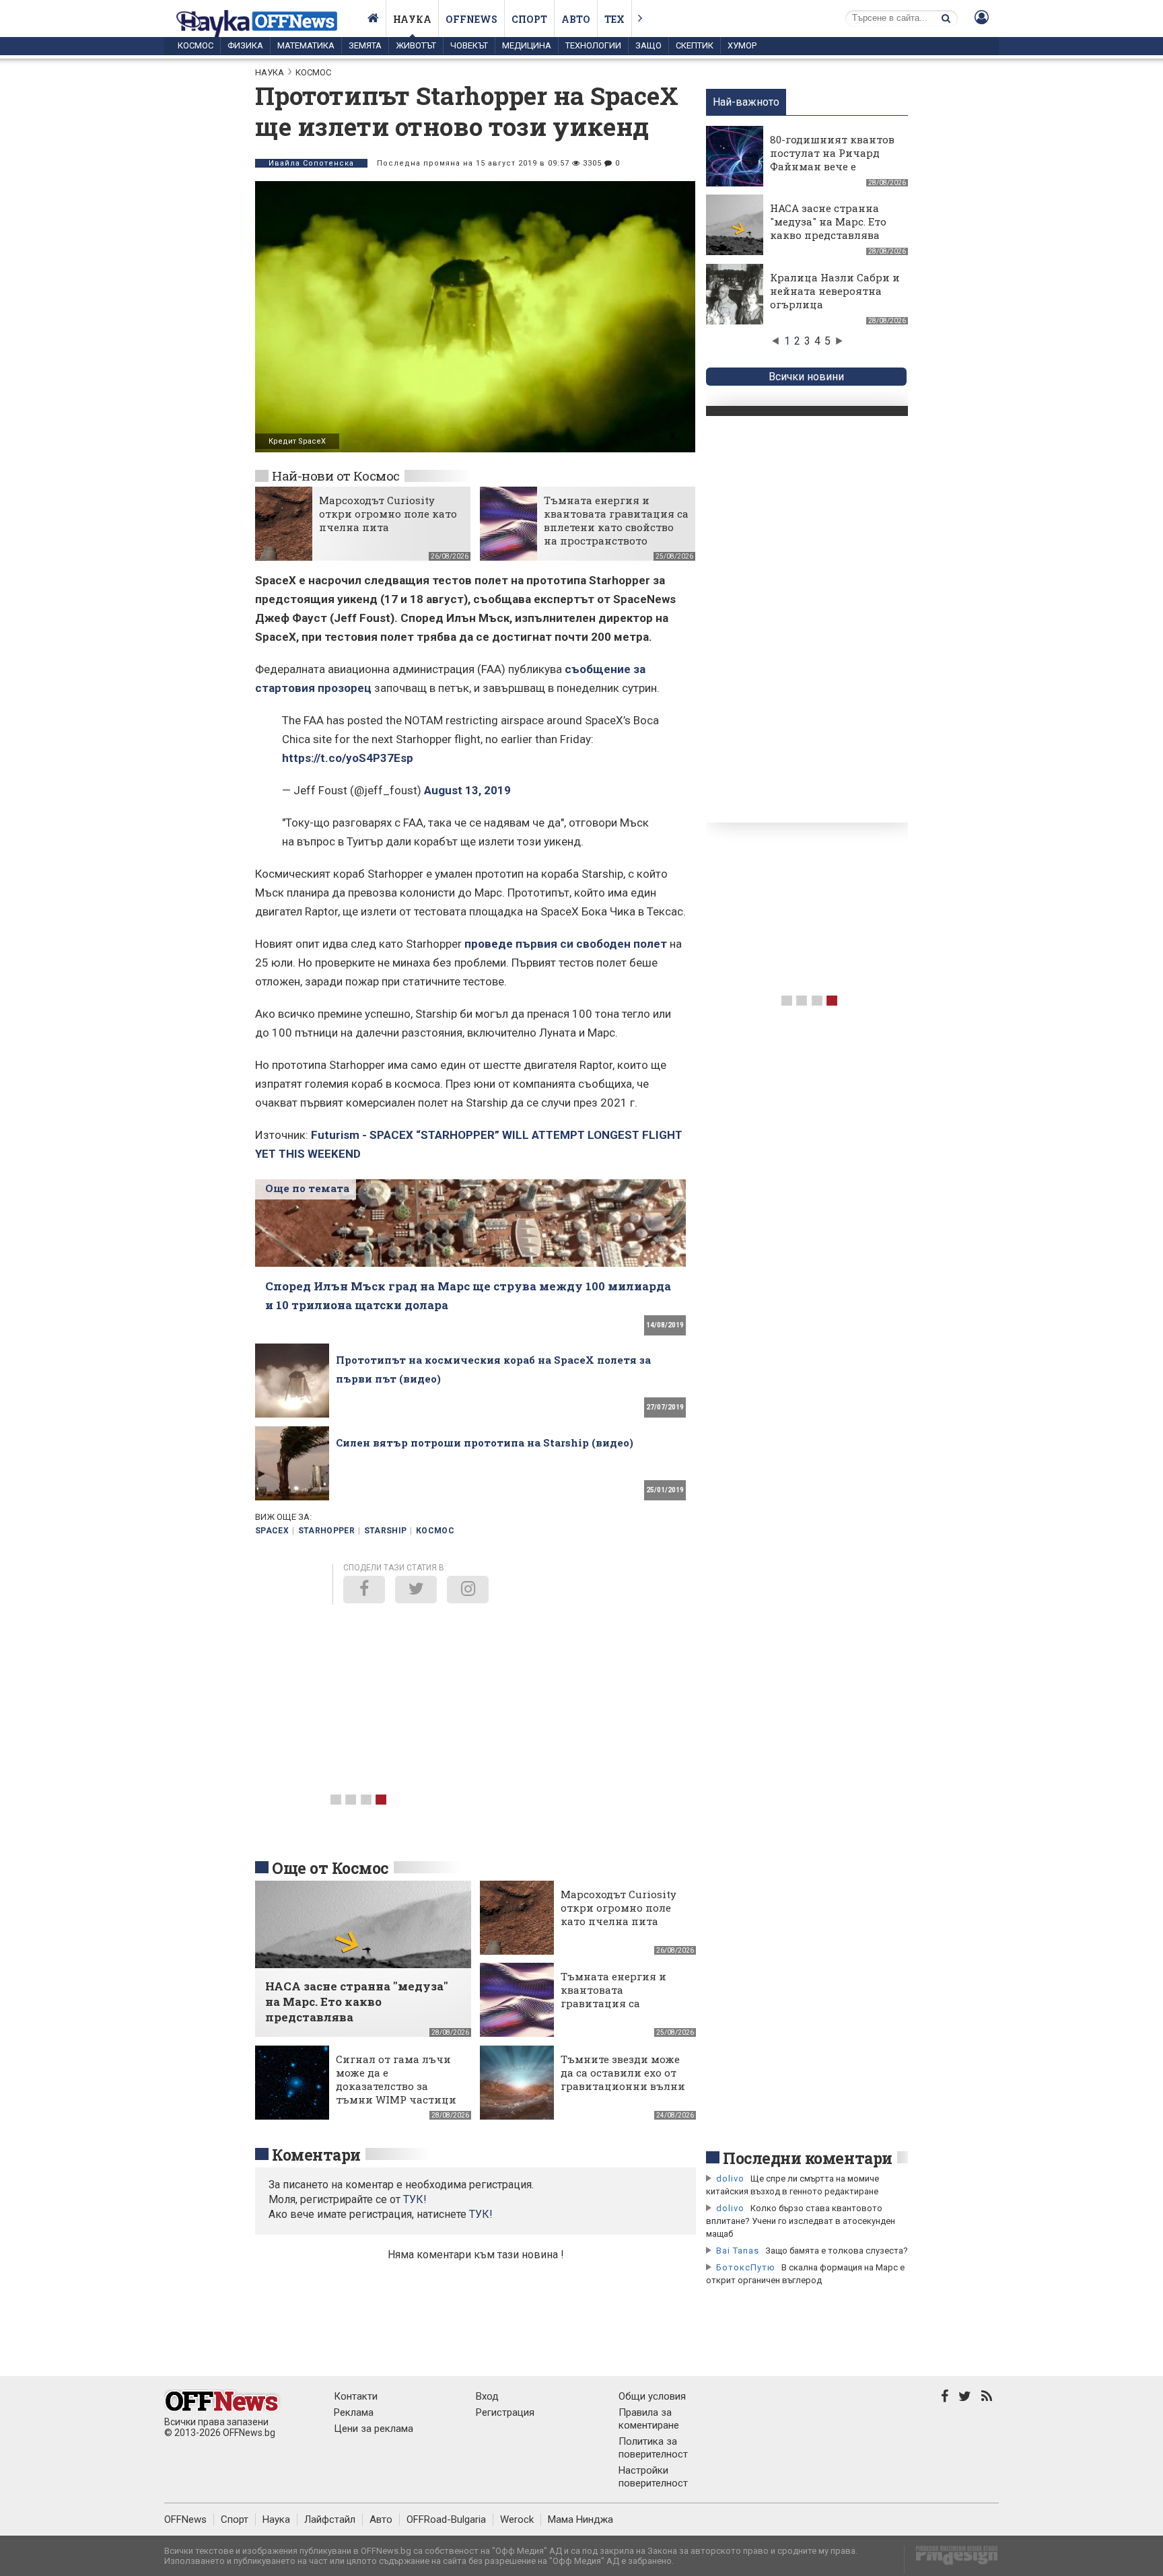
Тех (614, 19)
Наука (412, 19)
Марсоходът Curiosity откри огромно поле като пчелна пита (388, 514)
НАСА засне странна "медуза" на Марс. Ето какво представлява (828, 221)
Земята (365, 45)
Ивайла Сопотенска (311, 163)
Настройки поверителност (653, 2477)
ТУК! (481, 2214)
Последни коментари (808, 2158)
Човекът (469, 45)
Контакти (356, 2396)
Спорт (529, 19)
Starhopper (327, 1531)
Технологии (593, 45)
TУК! (415, 2199)
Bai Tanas (738, 2251)
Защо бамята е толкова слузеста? (837, 2251)
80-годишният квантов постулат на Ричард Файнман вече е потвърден (832, 160)
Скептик (695, 45)
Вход (487, 2396)
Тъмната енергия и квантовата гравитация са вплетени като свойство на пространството (616, 520)
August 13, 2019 (467, 790)
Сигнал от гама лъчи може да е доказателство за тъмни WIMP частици (396, 2079)
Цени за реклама (374, 2429)
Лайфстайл (330, 2519)
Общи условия (652, 2396)
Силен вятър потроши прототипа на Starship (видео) (485, 1442)
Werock (517, 2519)
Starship (386, 1531)
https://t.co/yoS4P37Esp (348, 758)
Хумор (742, 45)
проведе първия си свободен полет (566, 944)
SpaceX (272, 1531)
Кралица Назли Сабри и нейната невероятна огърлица (835, 291)
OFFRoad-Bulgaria (446, 2519)
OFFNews (185, 2519)
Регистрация (505, 2412)
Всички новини (806, 377)
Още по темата (307, 1188)
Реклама (354, 2412)
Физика (245, 45)
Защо (648, 45)
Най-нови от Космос (336, 476)
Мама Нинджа (580, 2519)
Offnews (471, 19)
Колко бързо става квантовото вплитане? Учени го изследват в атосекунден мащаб (801, 2221)
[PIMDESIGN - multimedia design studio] (951, 2560)
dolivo (730, 2179)
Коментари (316, 2155)
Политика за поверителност (653, 2448)
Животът (416, 45)
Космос (196, 45)
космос (435, 1531)
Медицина (527, 45)
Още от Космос (330, 1868)
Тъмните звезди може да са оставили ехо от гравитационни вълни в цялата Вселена (623, 2079)
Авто (576, 19)
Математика (306, 45)
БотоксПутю (746, 2267)
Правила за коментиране (649, 2419)
